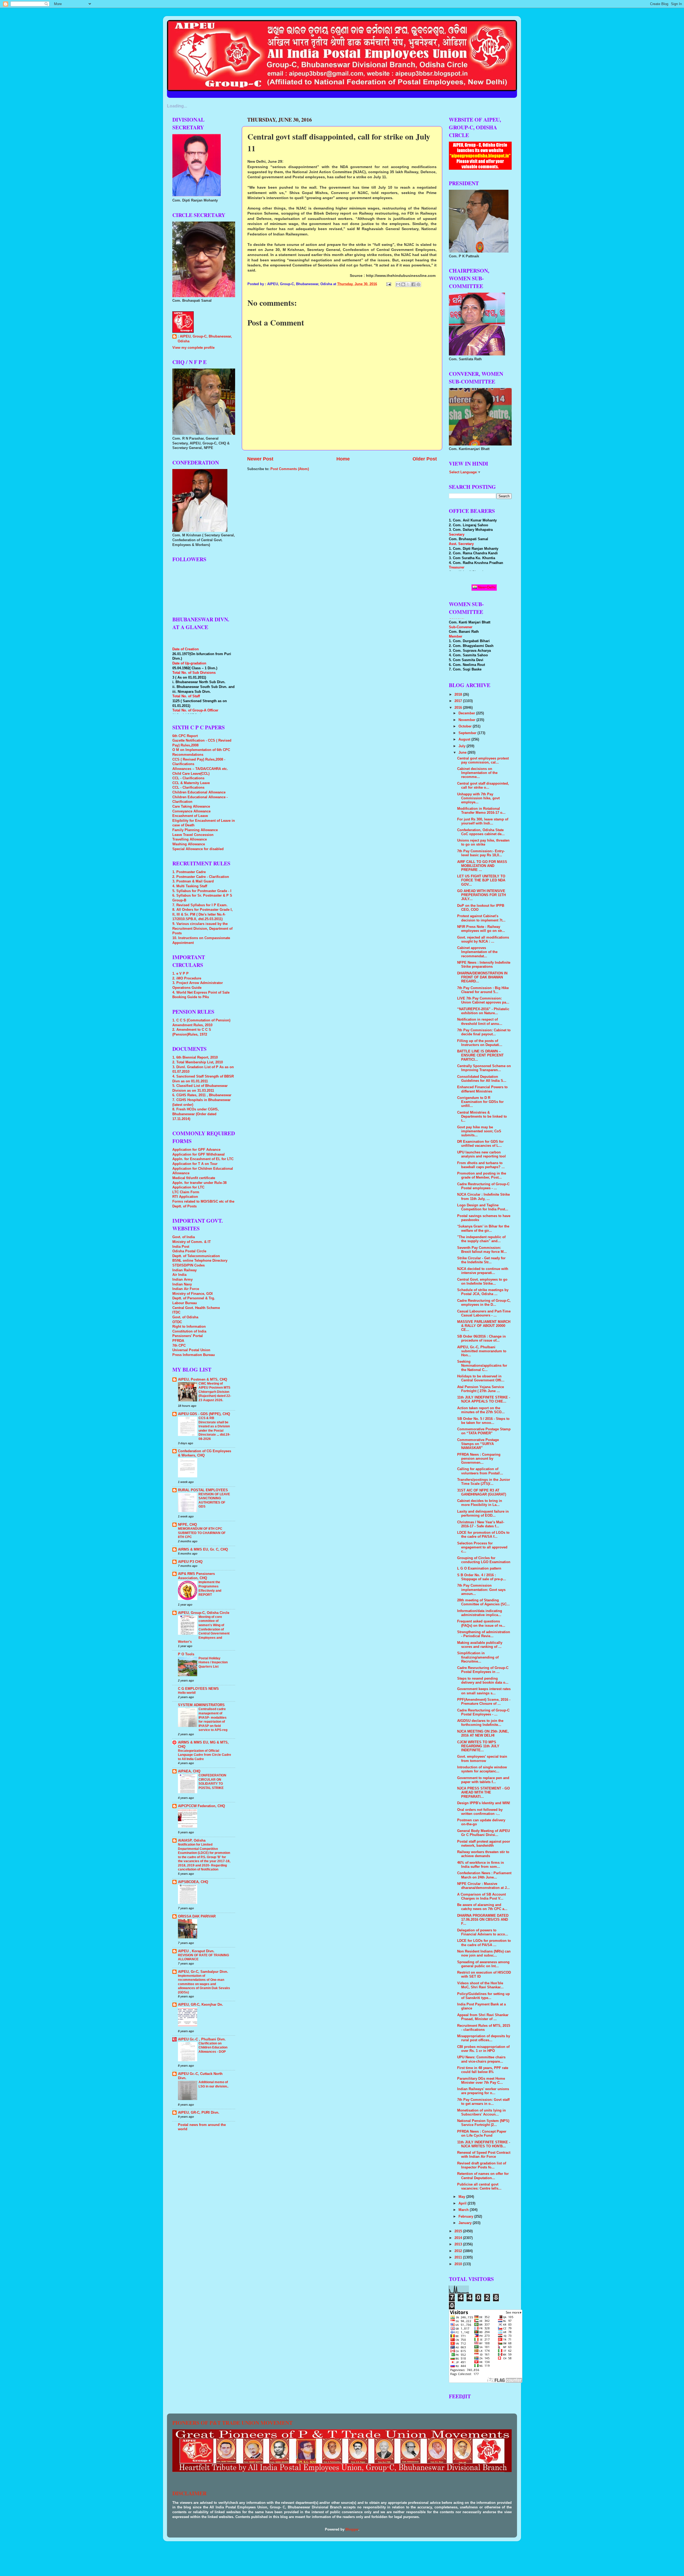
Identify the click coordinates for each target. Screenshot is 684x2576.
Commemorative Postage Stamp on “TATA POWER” (484, 1431)
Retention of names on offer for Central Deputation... (483, 2176)
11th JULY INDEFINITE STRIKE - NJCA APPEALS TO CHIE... (484, 1399)
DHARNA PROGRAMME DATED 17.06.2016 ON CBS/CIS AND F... (483, 1920)
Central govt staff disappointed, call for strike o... (483, 786)
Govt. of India (184, 1237)
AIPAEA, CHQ (189, 1771)
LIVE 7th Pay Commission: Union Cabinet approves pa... (483, 1000)
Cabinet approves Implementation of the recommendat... (477, 952)
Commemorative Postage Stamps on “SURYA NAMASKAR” (478, 1444)
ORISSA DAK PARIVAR (197, 1916)
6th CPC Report (185, 736)
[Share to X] (408, 284)
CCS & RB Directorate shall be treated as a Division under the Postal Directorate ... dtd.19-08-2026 (214, 1428)
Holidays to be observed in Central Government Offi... (481, 1378)
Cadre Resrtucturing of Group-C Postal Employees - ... (483, 1712)
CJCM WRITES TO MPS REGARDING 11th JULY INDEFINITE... (478, 1746)
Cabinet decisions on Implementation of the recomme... (477, 773)
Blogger (352, 2529)
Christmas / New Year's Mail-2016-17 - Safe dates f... (481, 1524)
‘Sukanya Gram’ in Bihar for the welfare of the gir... (483, 1228)
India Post (181, 1247)
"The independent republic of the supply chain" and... (481, 1239)
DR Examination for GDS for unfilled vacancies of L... (480, 1144)
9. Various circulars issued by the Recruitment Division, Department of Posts (202, 929)
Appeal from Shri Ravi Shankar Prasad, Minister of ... (483, 2017)
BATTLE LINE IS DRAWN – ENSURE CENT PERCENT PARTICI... (480, 1055)
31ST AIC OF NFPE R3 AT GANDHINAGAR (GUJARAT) (482, 1492)
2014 (459, 2238)
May (462, 2197)
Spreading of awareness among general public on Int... (483, 1964)
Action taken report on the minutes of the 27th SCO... (481, 1410)
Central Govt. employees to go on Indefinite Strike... (482, 1282)
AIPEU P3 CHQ (190, 1562)
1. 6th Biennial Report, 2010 (195, 1057)
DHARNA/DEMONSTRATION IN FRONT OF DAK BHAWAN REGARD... (482, 977)
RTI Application (185, 1197)
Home (343, 459)
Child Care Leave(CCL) (191, 774)
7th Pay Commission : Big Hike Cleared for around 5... (483, 990)
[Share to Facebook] (413, 284)
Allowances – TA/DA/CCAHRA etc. (200, 769)
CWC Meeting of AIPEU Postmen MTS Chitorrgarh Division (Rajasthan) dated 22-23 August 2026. (215, 1392)
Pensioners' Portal (188, 1336)
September (468, 733)
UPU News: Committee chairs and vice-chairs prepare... (481, 2059)
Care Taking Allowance (191, 807)
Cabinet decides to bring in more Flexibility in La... (480, 1503)
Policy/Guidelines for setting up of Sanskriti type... (483, 1996)
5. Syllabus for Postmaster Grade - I (202, 891)
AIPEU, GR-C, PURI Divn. (199, 2113)
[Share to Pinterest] (418, 284)
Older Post (425, 459)
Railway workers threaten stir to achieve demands (483, 1854)
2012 (459, 2251)
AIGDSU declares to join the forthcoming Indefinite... (480, 1723)
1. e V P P (180, 974)
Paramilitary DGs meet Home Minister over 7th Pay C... (481, 2081)
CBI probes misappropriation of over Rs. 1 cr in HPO (483, 2049)
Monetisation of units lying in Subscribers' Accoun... (481, 2112)
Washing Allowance (189, 844)
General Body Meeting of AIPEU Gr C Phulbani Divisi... (483, 1833)
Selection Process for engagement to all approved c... (482, 1547)
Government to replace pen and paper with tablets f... (483, 1780)
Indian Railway (184, 1270)
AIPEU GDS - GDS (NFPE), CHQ (204, 1414)
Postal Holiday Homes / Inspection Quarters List (213, 1662)
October (466, 726)
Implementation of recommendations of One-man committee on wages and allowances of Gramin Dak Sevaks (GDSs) (204, 1984)
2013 (459, 2244)
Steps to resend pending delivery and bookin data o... (483, 1681)
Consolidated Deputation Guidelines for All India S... (482, 1079)
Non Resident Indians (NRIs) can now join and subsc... (484, 1953)
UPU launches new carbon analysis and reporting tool (481, 1154)
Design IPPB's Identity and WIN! (484, 1803)
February (466, 2217)
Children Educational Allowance (199, 792)
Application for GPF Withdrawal (199, 1155)
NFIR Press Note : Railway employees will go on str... (481, 929)
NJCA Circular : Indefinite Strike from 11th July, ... (483, 1197)
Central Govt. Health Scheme (196, 1308)
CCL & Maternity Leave (191, 783)
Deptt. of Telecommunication (196, 1256)
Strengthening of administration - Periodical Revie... (484, 1634)
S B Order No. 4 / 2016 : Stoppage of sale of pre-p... (482, 1577)
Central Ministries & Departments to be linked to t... (482, 1117)
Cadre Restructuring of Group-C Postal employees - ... (483, 1186)
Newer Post (260, 459)
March (464, 2210)
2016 (459, 708)
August (465, 739)
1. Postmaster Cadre (189, 872)
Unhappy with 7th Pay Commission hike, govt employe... (478, 798)
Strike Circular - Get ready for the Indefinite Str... (481, 1260)
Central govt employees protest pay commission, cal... (483, 760)
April (463, 2203)
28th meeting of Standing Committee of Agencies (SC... (483, 1602)
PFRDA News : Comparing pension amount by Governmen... (479, 1459)
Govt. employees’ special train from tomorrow (482, 1759)
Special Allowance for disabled (198, 849)
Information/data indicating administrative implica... (480, 1613)
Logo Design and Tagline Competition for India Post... (483, 1207)
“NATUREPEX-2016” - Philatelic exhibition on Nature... (483, 1011)
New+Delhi (486, 587)
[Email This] (398, 284)
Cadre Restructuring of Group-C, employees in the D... (484, 1303)
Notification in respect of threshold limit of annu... (480, 1022)
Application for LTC (188, 1187)
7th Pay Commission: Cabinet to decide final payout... (484, 1032)
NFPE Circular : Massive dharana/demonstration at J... (483, 1886)
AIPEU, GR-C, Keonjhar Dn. (201, 2005)
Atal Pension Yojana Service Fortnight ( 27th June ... (481, 1389)
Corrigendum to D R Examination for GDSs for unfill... (480, 1102)
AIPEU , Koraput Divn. (196, 1951)
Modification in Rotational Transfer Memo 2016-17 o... (481, 811)
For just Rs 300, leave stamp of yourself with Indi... (483, 821)
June (463, 753)
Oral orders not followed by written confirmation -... (480, 1812)
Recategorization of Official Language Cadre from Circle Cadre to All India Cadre (205, 1755)
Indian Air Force (186, 1289)
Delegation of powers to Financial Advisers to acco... (483, 1932)
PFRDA (178, 1341)
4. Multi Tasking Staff (190, 886)
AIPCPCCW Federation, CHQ (201, 1806)
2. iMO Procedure (187, 978)
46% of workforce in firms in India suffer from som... (481, 1865)
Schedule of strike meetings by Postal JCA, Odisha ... (483, 1292)
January (466, 2223)
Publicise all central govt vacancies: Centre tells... (479, 2186)
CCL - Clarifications (188, 778)
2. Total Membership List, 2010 (198, 1062)
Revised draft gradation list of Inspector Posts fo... (482, 2165)
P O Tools (186, 1654)
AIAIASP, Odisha (192, 1841)
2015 (459, 2231)
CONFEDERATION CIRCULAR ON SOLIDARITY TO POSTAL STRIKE (212, 1782)
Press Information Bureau (194, 1355)
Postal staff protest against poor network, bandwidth (484, 1844)
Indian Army (182, 1280)
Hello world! (187, 1693)
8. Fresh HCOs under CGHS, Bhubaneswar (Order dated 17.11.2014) (196, 1114)
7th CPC (179, 1346)
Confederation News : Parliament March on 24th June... (484, 1875)
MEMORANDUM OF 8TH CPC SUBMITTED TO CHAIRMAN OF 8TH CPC (202, 1533)
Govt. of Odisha (185, 1317)
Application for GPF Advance (196, 1150)
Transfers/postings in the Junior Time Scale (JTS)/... (484, 1482)
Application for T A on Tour (195, 1164)
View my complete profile (193, 348)
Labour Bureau (185, 1303)
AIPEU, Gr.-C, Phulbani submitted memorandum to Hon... (482, 1351)
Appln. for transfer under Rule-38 (199, 1183)
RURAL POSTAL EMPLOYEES (203, 1490)
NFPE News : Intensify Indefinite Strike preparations (484, 965)
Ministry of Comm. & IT (192, 1242)
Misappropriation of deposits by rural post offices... (484, 2038)
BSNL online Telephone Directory (200, 1261)
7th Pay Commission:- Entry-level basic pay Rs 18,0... (481, 853)
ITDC (176, 1312)
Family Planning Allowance (195, 830)
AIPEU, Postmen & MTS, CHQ (203, 1380)
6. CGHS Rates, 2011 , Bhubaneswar (202, 1095)
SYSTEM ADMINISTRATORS (201, 1705)
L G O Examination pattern (479, 1568)
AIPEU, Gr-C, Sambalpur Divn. (203, 1972)
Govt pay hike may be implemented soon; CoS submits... (479, 1131)
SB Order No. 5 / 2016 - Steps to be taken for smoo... (483, 1421)
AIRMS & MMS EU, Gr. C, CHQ (203, 1550)
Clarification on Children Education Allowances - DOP (213, 2048)
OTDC (177, 1322)
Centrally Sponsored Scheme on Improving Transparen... (484, 1068)
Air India (179, 1275)
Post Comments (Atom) (290, 469)
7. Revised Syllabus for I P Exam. (200, 905)
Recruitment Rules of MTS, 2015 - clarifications (484, 2028)
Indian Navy (182, 1284)
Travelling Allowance (190, 839)
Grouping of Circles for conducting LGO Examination (484, 1560)
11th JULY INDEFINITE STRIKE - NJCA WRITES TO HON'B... (484, 2144)
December (467, 713)
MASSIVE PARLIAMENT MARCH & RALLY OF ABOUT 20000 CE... (484, 1326)
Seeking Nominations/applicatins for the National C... (482, 1366)
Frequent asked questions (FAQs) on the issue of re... (481, 1623)
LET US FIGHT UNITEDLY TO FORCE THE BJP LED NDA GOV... (481, 880)
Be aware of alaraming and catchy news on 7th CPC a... (482, 1907)
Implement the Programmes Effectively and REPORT (210, 1588)
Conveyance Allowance (191, 811)
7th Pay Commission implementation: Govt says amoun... (481, 1590)
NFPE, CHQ (187, 1525)
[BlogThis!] (403, 284)
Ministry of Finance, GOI (193, 1294)
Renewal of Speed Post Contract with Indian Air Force (484, 2155)
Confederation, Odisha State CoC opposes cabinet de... (481, 832)
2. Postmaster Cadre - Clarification (201, 877)
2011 (459, 2257)
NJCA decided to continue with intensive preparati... (483, 1271)
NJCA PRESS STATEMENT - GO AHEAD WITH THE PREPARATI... (483, 1792)
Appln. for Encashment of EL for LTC (203, 1159)
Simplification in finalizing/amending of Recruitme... (478, 1657)
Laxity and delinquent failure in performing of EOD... (483, 1514)
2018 (459, 695)
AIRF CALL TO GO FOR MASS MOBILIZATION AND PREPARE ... (482, 866)
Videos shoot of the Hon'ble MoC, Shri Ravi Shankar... (480, 1985)
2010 (459, 2264)
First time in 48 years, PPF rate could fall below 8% (483, 2070)
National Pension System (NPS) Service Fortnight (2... (483, 2123)
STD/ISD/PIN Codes (189, 1265)
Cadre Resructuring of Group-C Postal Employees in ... (483, 1670)
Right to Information (189, 1327)
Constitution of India (189, 1331)
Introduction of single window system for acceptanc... (482, 1769)
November (467, 720)
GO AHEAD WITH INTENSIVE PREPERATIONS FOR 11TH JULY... (481, 895)
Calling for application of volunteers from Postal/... (480, 1471)
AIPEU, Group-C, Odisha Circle (204, 1613)
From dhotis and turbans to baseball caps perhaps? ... (481, 1165)
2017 (459, 701)
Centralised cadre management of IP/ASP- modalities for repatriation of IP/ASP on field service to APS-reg (213, 1719)
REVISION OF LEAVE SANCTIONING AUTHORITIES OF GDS (214, 1500)
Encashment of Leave (190, 816)
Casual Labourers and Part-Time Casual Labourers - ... (484, 1313)
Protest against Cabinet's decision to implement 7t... (481, 918)
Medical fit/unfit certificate (194, 1178)
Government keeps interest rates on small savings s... (484, 1691)
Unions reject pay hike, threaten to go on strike (483, 842)
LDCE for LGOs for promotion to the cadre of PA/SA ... (484, 1943)
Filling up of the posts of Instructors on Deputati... (480, 1043)
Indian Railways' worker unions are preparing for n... (483, 2091)
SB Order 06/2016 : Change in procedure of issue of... (481, 1339)
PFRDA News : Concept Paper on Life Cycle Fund (482, 2134)
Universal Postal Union (191, 1350)
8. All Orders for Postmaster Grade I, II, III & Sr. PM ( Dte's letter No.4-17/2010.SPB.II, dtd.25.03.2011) (203, 914)
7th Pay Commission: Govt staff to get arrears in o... (483, 2102)
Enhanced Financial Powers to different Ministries (482, 1089)
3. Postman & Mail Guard (193, 881)
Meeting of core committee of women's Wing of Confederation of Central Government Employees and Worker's (204, 1629)
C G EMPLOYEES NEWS (198, 1689)
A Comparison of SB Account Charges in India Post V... (481, 1897)
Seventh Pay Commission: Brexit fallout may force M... (482, 1250)
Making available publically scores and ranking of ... (480, 1645)
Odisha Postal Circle (189, 1251)
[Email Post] (388, 284)
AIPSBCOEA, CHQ (193, 1882)
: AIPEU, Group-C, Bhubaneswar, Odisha (205, 339)
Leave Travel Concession (193, 835)
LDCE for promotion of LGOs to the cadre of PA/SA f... (483, 1535)
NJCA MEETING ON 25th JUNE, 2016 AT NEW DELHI (483, 1734)
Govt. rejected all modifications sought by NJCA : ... (483, 940)
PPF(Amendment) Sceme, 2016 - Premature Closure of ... (484, 1702)
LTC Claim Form (186, 1192)
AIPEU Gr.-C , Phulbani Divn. (202, 2039)
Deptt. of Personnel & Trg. (194, 1298)
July (463, 746)
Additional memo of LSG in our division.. (213, 2084)
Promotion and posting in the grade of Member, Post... (482, 1175)
